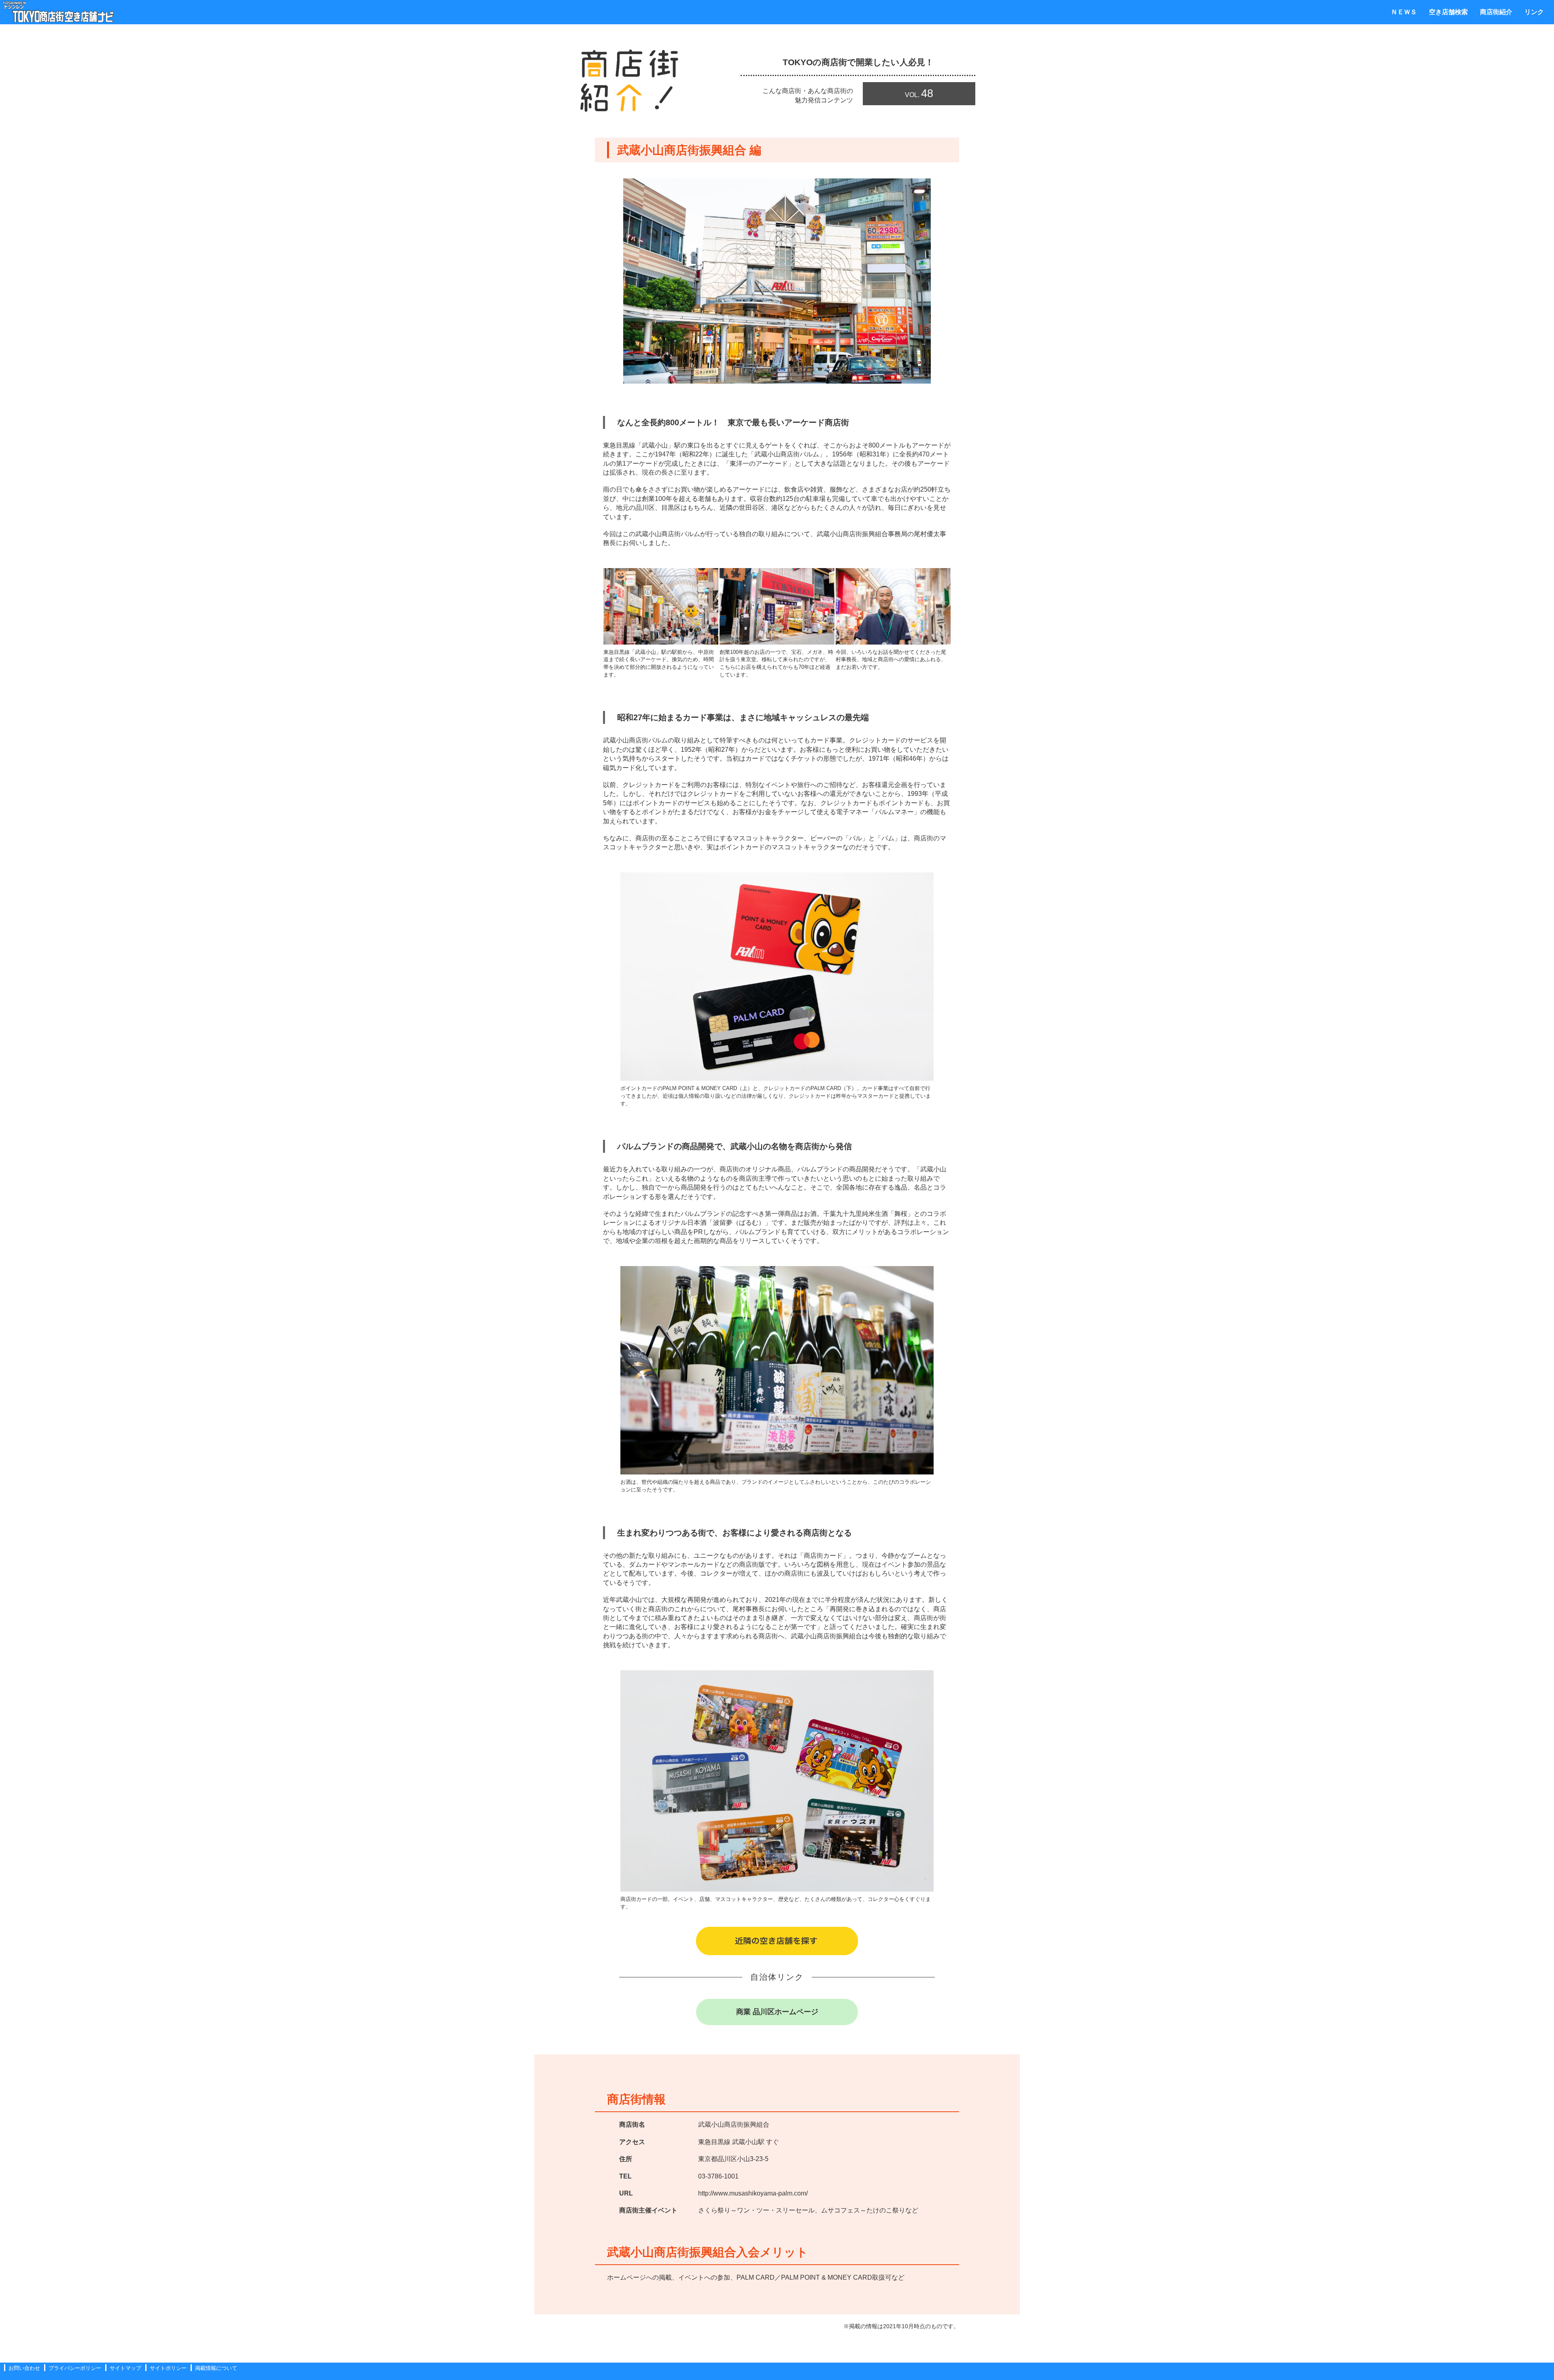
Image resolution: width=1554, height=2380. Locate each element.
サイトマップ (125, 2368)
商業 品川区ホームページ (777, 2012)
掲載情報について (216, 2368)
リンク (1534, 12)
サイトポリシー (168, 2368)
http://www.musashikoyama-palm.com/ (753, 2193)
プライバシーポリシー (75, 2368)
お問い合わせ (24, 2368)
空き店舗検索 (1448, 12)
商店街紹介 (1496, 12)
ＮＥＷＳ (1404, 12)
